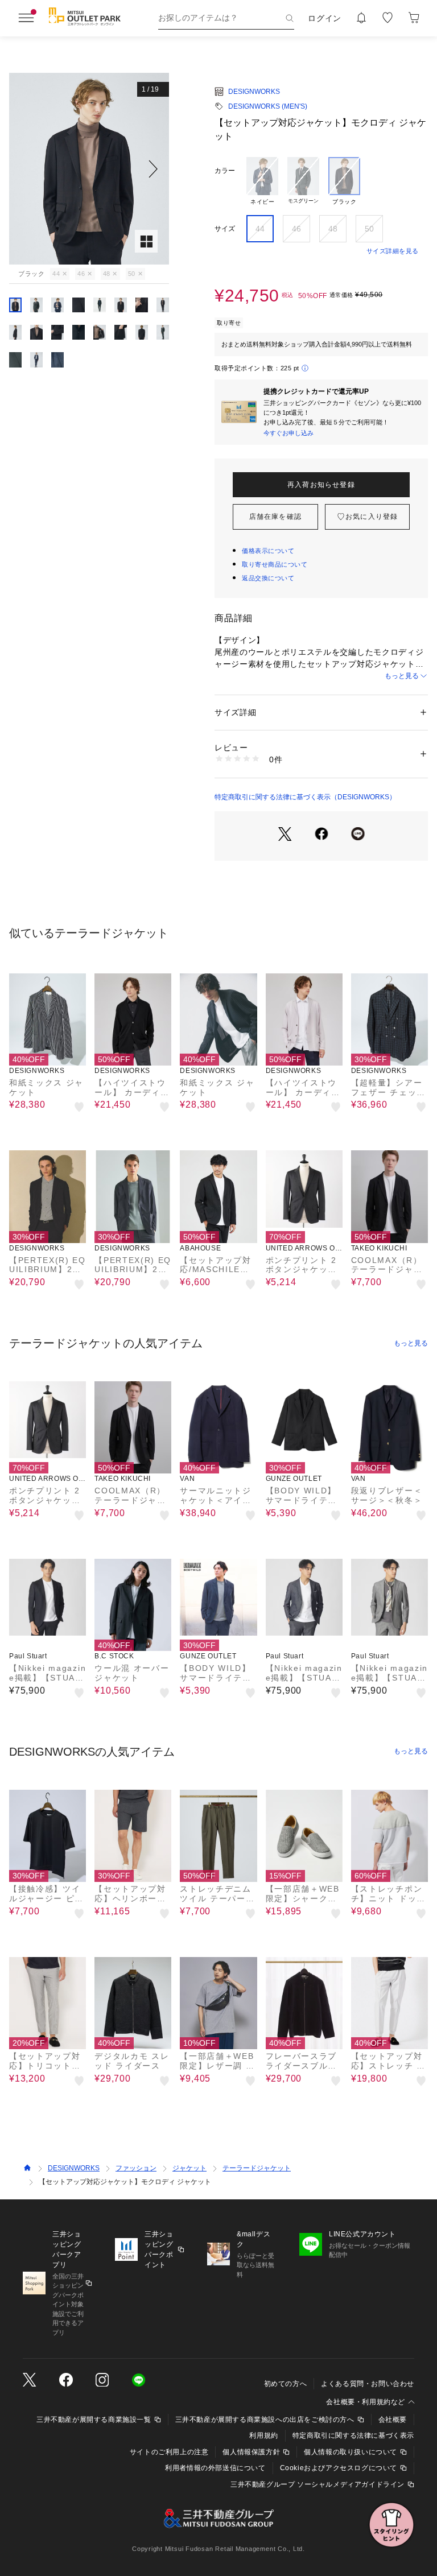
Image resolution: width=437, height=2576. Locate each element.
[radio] (262, 181)
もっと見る (402, 676)
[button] (89, 169)
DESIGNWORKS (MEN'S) (268, 106)
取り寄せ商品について (275, 564)
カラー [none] (225, 171)
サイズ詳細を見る (393, 251)
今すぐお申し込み (288, 433)
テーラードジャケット (257, 2168)
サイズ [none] (225, 229)
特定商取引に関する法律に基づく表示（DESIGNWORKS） (305, 797)
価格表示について (268, 551)
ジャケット (189, 2168)
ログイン (325, 18)
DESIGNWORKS (254, 92)
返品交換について (268, 578)
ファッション (136, 2168)
